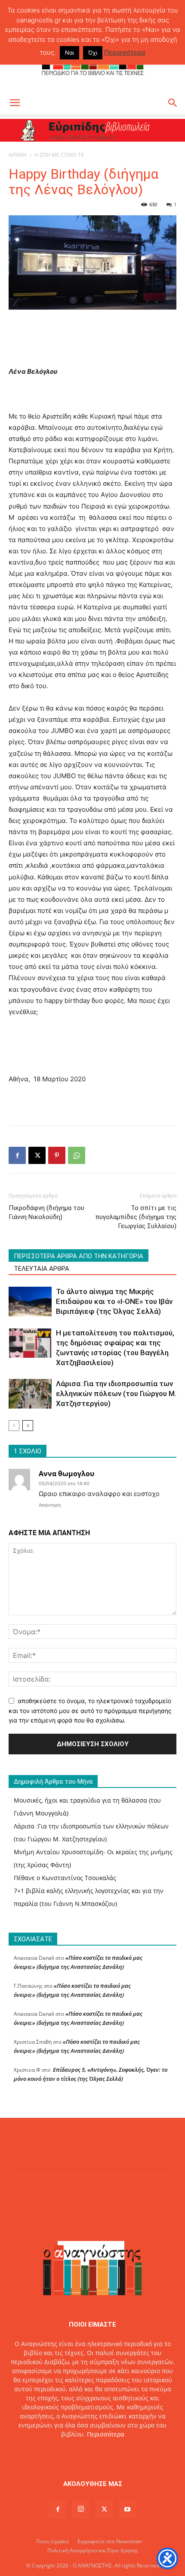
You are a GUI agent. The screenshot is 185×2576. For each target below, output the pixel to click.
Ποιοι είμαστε (53, 2541)
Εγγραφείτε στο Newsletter (110, 2541)
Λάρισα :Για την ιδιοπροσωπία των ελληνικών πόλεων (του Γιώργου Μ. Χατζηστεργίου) (116, 1394)
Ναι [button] (69, 53)
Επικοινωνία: (63, 2452)
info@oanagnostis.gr (112, 2452)
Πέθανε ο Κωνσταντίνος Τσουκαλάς (65, 1878)
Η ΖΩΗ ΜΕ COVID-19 (59, 155)
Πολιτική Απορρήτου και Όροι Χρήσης (93, 2550)
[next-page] (28, 1426)
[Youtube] (127, 2510)
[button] (15, 103)
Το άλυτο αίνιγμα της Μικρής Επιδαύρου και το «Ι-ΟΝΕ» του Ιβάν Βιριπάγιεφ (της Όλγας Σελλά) (114, 1301)
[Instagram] (81, 2509)
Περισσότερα (106, 2434)
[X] (37, 1155)
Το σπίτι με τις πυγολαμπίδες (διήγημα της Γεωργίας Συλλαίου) (136, 1217)
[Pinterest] (57, 1155)
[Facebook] (17, 1155)
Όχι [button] (93, 53)
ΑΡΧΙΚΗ (17, 155)
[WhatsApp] (77, 1155)
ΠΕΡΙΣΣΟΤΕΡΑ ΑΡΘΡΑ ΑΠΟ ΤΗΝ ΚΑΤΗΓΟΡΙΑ (79, 1256)
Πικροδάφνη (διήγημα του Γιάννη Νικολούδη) (46, 1212)
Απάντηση (50, 1505)
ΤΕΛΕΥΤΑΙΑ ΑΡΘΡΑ (42, 1269)
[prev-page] (14, 1426)
